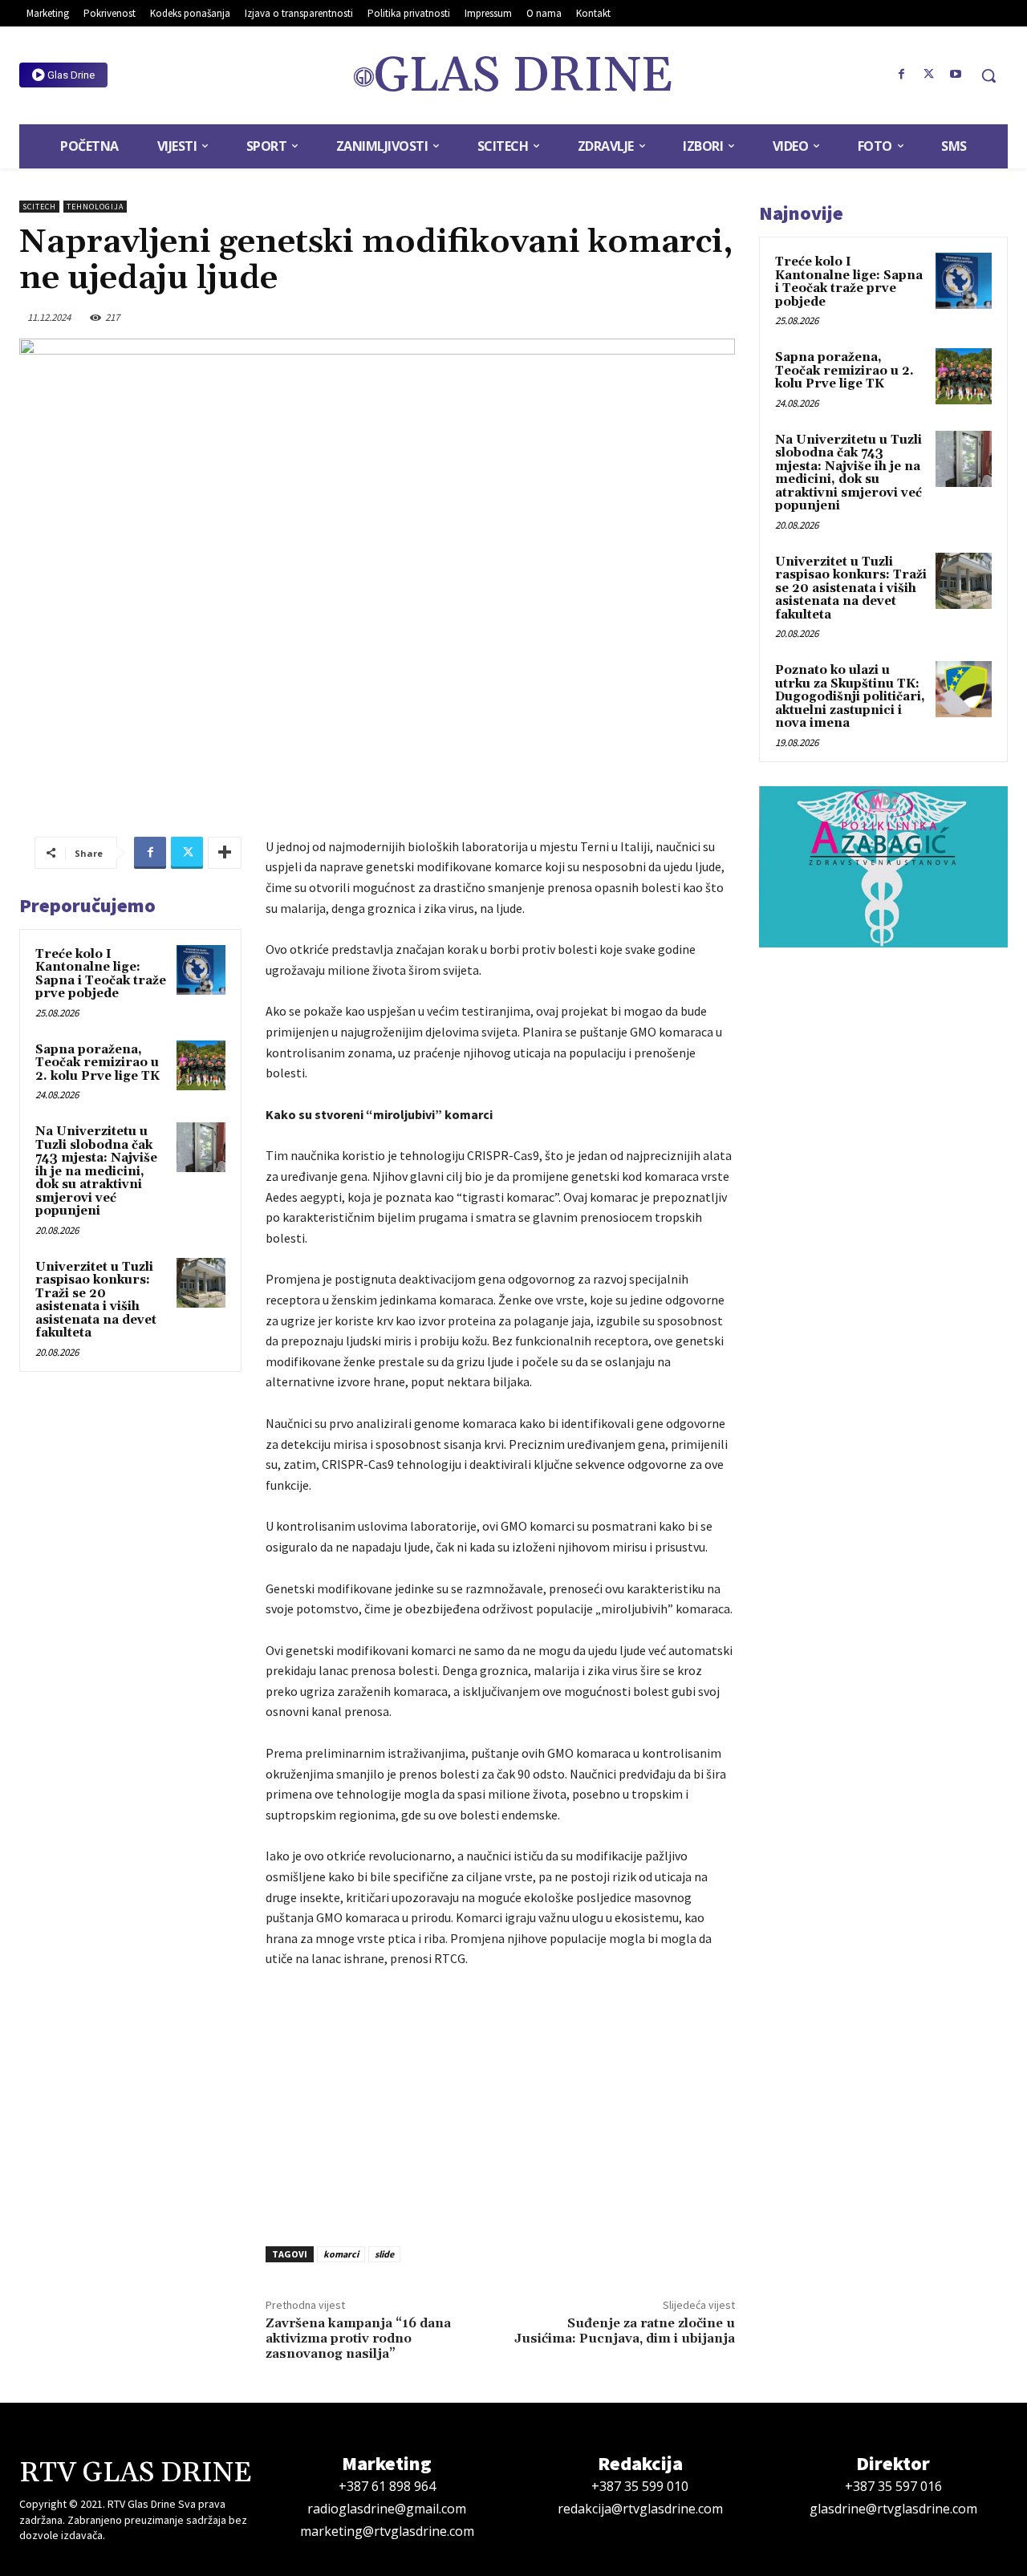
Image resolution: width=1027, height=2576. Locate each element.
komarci (341, 2254)
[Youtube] (956, 75)
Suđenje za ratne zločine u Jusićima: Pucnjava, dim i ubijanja (625, 2331)
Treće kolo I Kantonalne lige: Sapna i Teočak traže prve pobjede (101, 974)
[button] (988, 75)
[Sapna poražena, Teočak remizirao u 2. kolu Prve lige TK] (201, 1065)
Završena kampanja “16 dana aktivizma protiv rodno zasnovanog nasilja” (358, 2339)
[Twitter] (928, 75)
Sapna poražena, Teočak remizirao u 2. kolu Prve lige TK (97, 1063)
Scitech (39, 207)
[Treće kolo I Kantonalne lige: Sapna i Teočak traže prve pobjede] (201, 970)
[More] (225, 853)
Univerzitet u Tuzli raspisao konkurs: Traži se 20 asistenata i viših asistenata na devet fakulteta (96, 1300)
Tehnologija (95, 207)
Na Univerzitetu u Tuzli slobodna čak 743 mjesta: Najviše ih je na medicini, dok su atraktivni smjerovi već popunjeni (96, 1171)
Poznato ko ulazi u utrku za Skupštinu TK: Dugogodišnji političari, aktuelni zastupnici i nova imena (850, 697)
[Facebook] (902, 75)
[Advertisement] (500, 2103)
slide (384, 2254)
